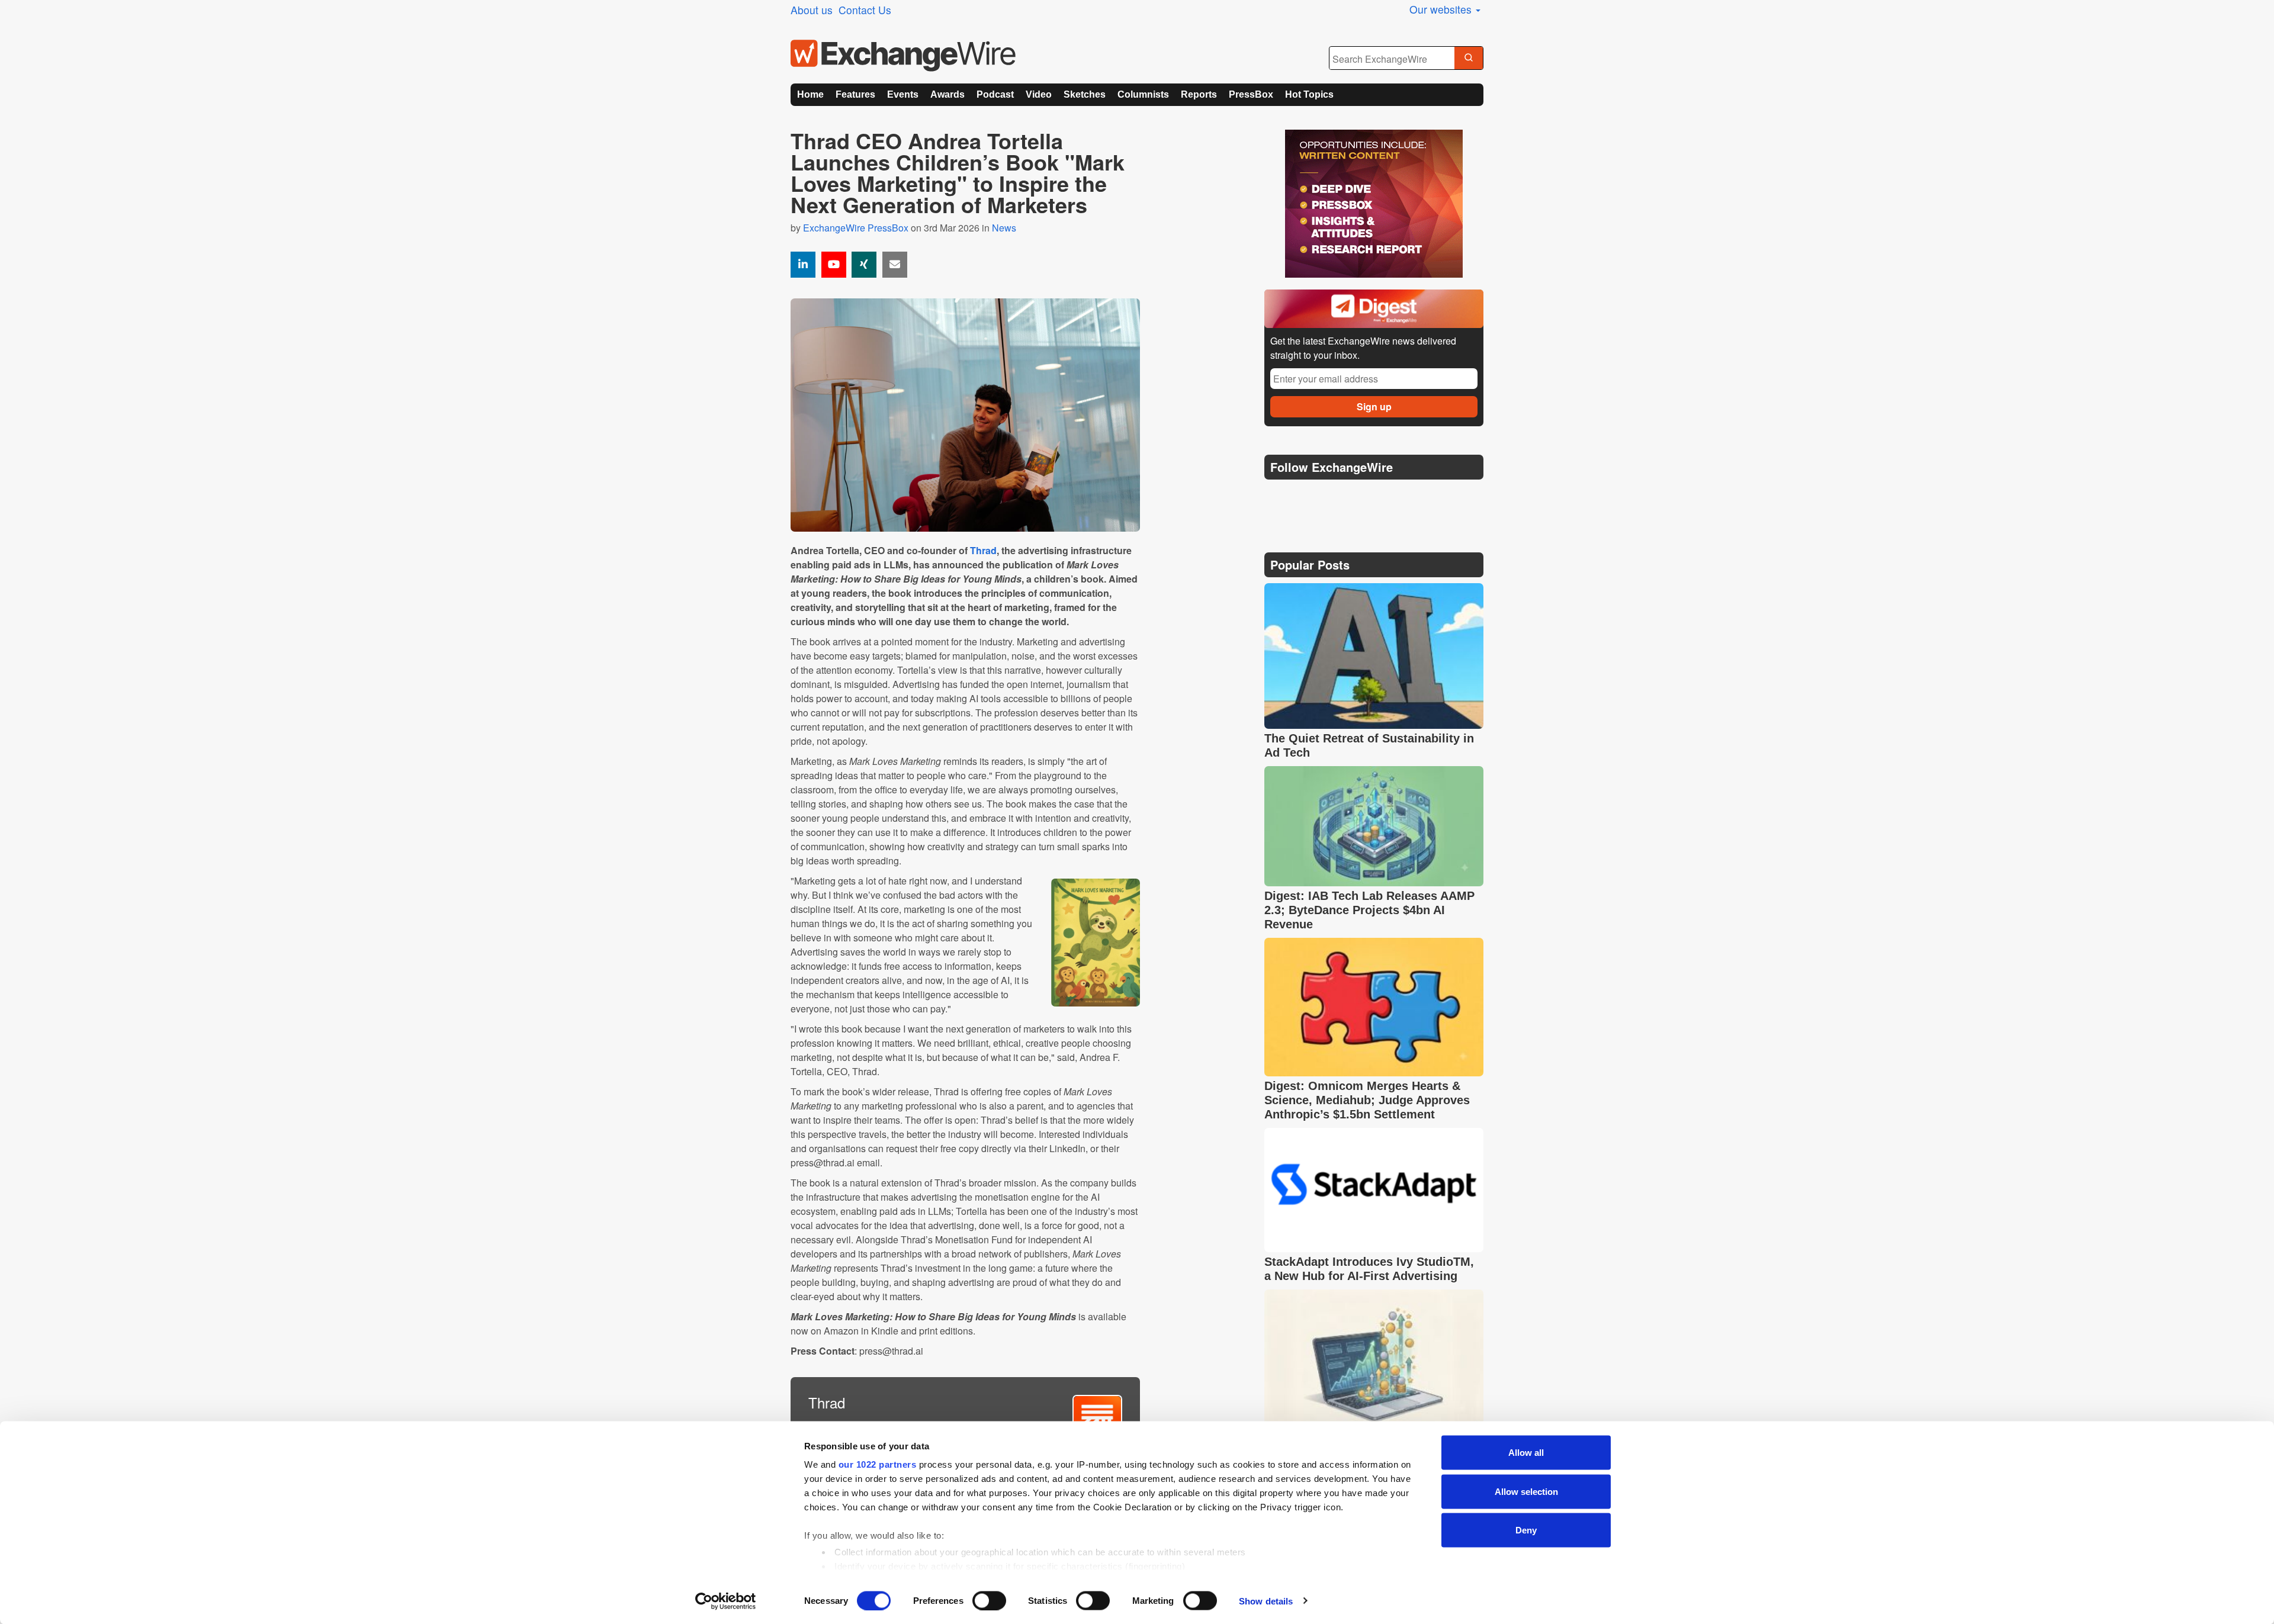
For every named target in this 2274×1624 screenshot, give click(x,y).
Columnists (1143, 94)
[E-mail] (895, 265)
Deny (1526, 1530)
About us (812, 10)
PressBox (1251, 94)
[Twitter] (1304, 497)
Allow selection (1526, 1491)
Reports (1199, 94)
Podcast (995, 94)
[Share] (803, 265)
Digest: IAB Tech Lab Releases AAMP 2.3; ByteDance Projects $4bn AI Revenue (1369, 910)
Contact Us (865, 10)
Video (1039, 94)
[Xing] (864, 265)
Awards (947, 94)
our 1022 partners (878, 1464)
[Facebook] (1333, 497)
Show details (1266, 1601)
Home (810, 94)
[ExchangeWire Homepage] (903, 56)
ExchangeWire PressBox (856, 228)
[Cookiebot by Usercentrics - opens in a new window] (726, 1601)
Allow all (1526, 1453)
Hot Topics (1309, 94)
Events (903, 94)
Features (855, 94)
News (1004, 228)
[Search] (1469, 59)
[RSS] (1388, 497)
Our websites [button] (1442, 9)
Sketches (1085, 94)
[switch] (989, 1600)
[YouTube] (834, 265)
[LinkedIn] (1361, 497)
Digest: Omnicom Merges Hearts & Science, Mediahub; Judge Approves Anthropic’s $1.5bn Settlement (1367, 1100)
